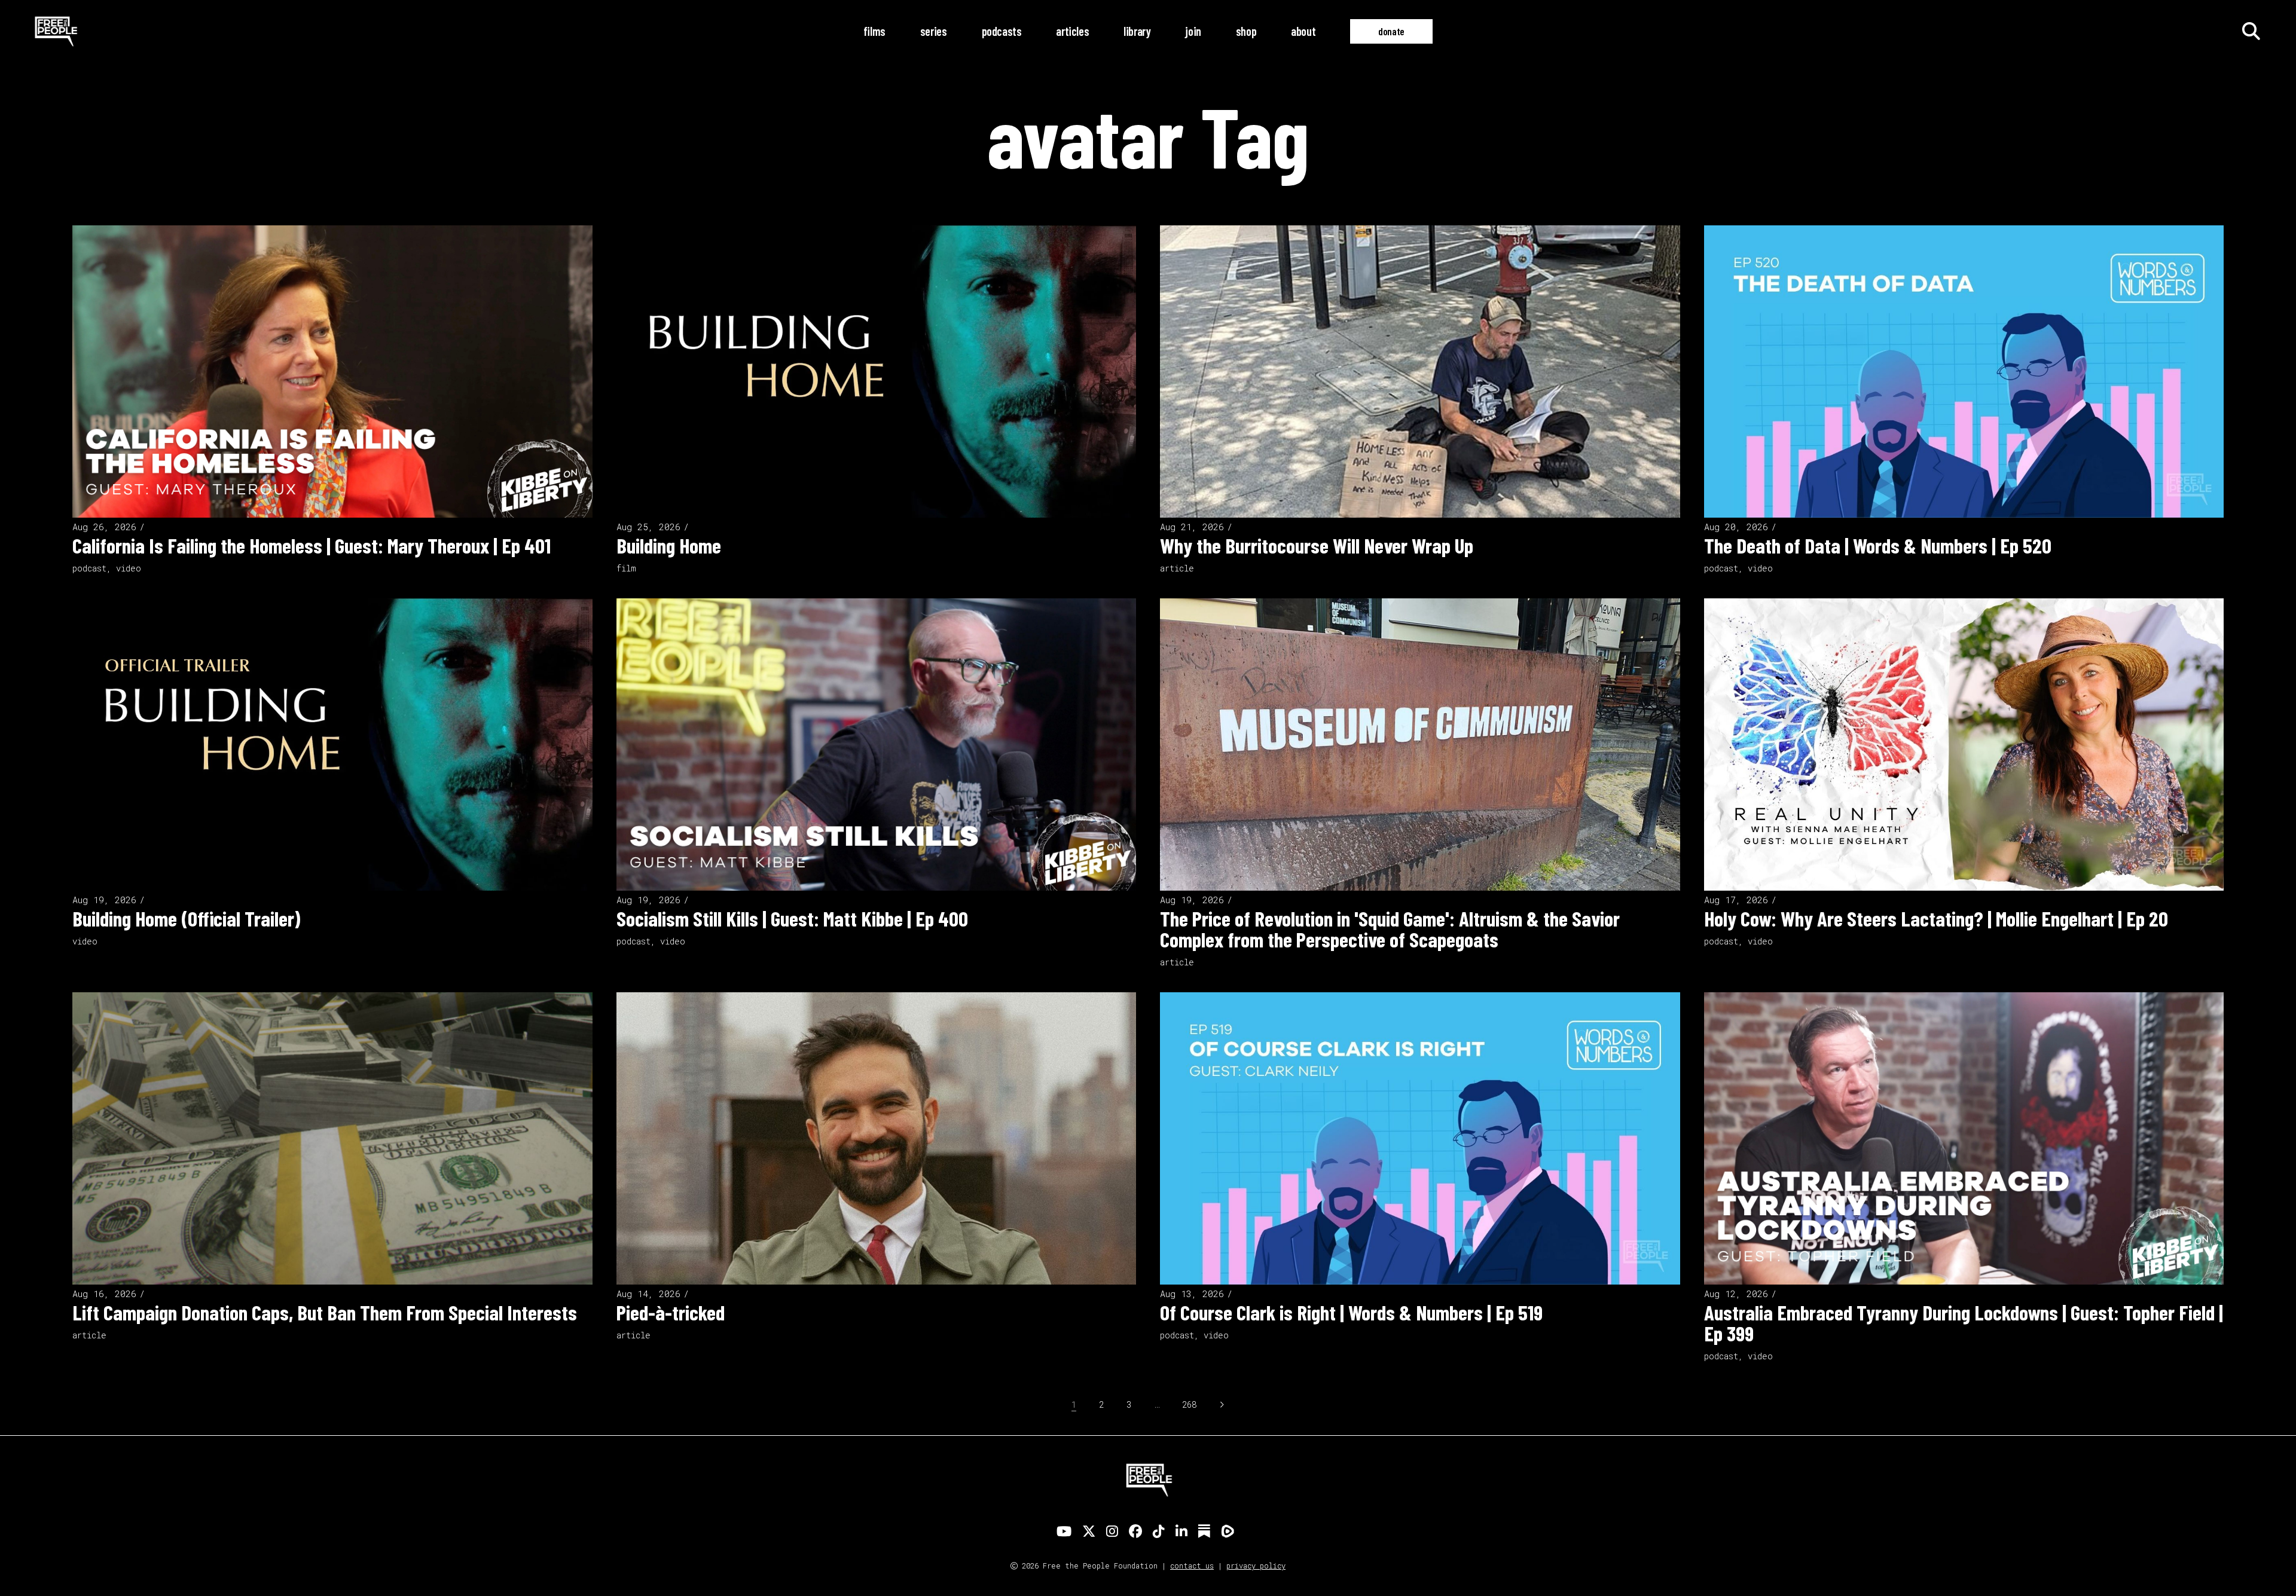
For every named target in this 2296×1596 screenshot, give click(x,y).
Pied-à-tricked (671, 1312)
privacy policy (1256, 1566)
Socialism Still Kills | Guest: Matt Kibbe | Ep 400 (792, 918)
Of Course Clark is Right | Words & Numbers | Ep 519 (1351, 1312)
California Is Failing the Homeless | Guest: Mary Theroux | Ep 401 (312, 545)
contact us (1192, 1566)
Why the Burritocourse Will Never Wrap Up (1317, 545)
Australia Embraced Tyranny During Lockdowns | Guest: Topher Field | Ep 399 (1964, 1323)
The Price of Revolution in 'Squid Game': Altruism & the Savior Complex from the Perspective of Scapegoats (1390, 929)
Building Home (669, 545)
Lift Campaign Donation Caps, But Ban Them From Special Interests (325, 1312)
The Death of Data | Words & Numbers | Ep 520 (1878, 545)
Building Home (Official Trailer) (186, 918)
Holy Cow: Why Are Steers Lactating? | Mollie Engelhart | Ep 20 (1936, 918)
